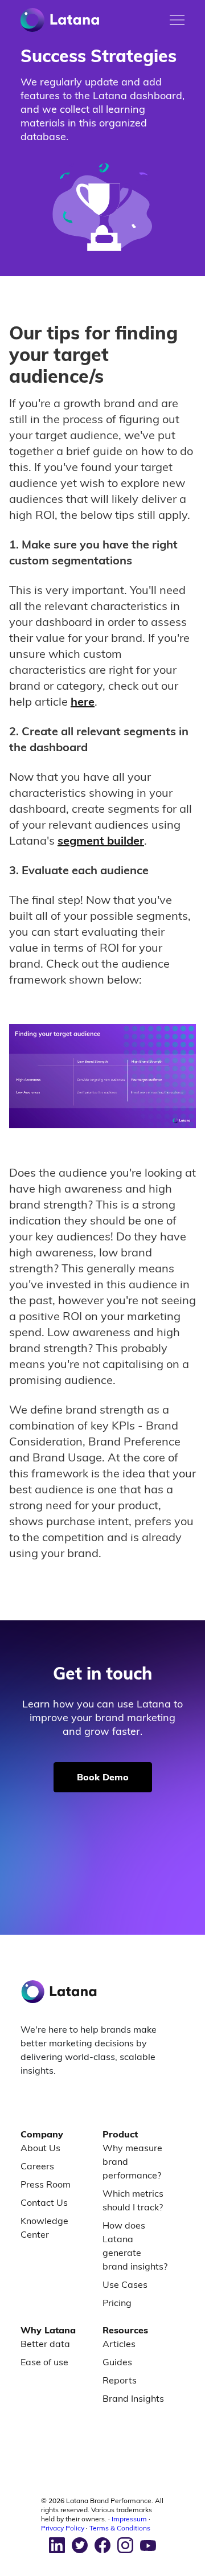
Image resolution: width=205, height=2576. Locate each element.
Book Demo (103, 1777)
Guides (117, 2362)
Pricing (117, 2303)
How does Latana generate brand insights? (135, 2246)
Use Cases (125, 2284)
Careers (37, 2166)
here (83, 701)
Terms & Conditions (120, 2528)
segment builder (101, 840)
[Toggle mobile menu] (177, 20)
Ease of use (44, 2362)
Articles (119, 2344)
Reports (120, 2380)
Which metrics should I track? (133, 2200)
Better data (45, 2344)
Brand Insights (133, 2398)
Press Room (46, 2184)
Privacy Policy (63, 2528)
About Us (40, 2148)
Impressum (129, 2519)
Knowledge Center (44, 2227)
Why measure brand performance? (132, 2161)
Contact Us (44, 2202)
